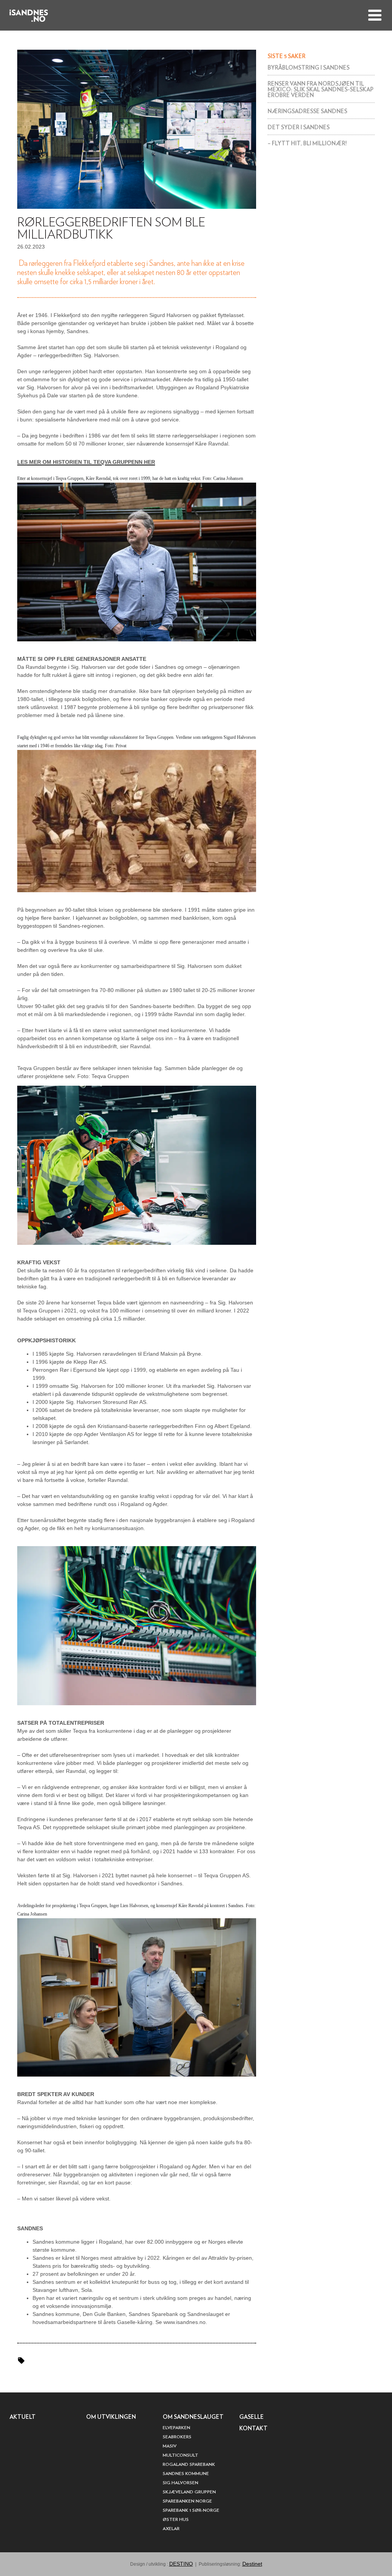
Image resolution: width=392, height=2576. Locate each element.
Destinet (252, 2564)
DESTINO (181, 2564)
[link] (321, 68)
